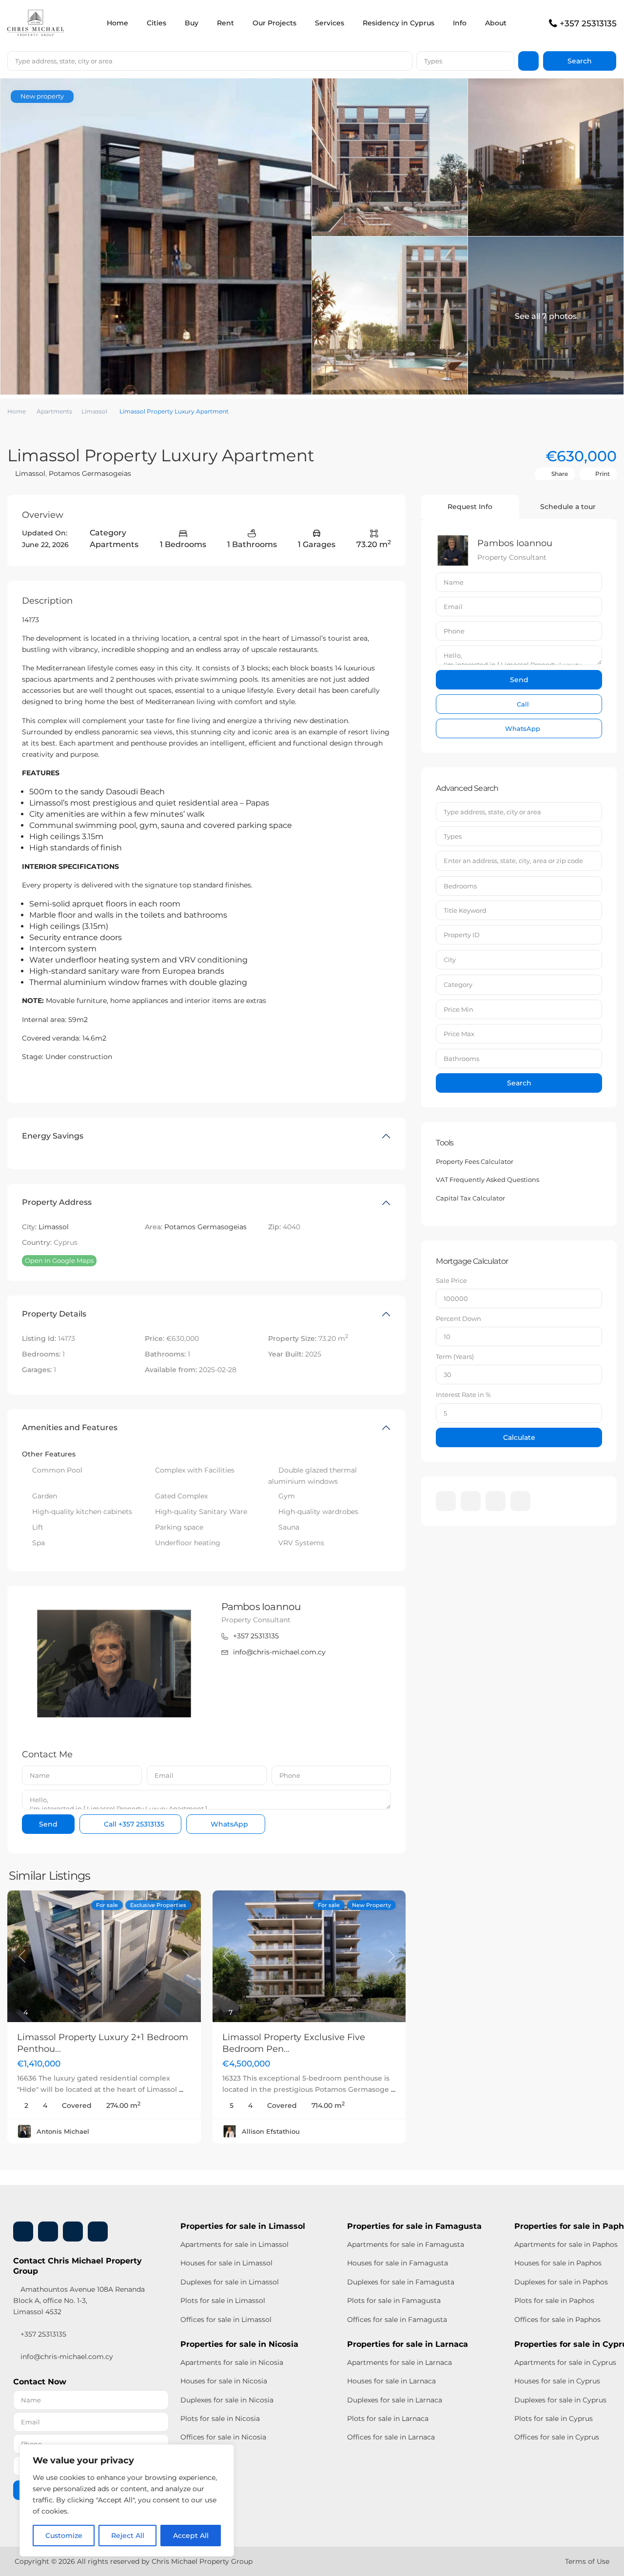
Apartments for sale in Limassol (234, 2244)
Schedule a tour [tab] (568, 507)
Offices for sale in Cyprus (557, 2437)
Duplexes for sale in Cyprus (560, 2400)
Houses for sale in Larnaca (391, 2381)
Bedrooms (460, 886)
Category (458, 984)
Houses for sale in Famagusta (398, 2263)
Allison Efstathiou (271, 2131)
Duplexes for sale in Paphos (561, 2282)
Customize (64, 2536)
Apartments (54, 411)
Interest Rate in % (463, 1395)
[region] (127, 2500)
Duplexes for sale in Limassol (230, 2282)
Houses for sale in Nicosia (224, 2381)
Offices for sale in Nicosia (223, 2437)
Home (117, 23)
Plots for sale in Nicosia (220, 2419)
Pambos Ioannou (261, 1607)
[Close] (224, 2453)
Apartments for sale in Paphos (566, 2244)
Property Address (57, 1202)
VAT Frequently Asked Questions (487, 1180)
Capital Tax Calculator (470, 1198)
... (181, 2089)
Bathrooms (461, 1059)
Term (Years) (455, 1357)
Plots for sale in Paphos (554, 2301)
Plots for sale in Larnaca (388, 2419)
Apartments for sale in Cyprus (565, 2362)
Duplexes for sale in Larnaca (395, 2400)
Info (460, 23)
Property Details (54, 1314)
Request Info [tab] (470, 507)
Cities (156, 23)
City (450, 960)
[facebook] (446, 1501)
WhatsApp (228, 1824)
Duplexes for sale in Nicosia (227, 2400)
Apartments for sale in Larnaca (400, 2362)
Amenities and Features (70, 1427)
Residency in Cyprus (399, 23)
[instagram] (520, 1501)
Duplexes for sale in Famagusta (401, 2282)
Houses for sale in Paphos (558, 2263)
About (496, 23)
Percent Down (458, 1318)
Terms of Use (587, 2561)
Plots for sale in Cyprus (554, 2419)
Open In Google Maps (59, 1260)
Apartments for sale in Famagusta (406, 2244)
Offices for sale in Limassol (226, 2320)
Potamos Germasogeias (90, 473)
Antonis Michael (63, 2131)
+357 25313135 (588, 23)
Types (433, 61)
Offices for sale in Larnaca (391, 2437)
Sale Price (451, 1280)
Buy (192, 23)
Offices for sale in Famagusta (397, 2320)
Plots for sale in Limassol (223, 2301)
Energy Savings (53, 1136)
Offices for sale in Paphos (557, 2320)
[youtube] (496, 1501)
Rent (225, 23)
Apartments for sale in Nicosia (232, 2362)
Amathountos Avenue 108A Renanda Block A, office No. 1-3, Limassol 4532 (79, 2301)
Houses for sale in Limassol (226, 2263)
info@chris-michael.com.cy (279, 1652)
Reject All (128, 2536)
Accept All (191, 2536)
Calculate (519, 1437)
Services (330, 23)
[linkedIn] (471, 1501)
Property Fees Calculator (475, 1161)
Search (519, 1083)
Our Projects (274, 23)
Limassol (94, 411)
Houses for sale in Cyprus (557, 2381)
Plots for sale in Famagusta (394, 2301)
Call (133, 1824)
